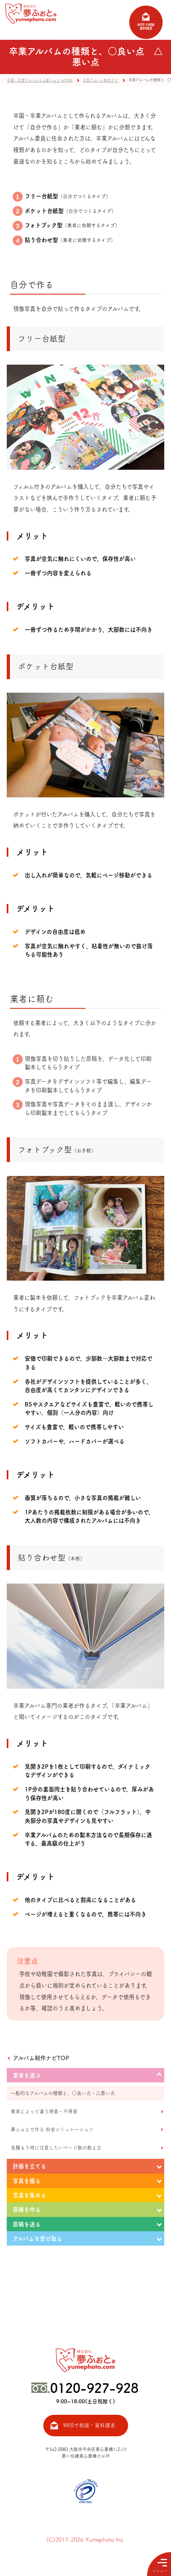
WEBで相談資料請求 (146, 27)
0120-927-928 (94, 2388)
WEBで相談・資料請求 (89, 2425)
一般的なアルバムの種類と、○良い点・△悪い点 (63, 2093)
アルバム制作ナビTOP (41, 2058)
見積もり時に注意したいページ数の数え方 (56, 2148)
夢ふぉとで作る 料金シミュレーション (52, 2129)
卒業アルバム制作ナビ (100, 80)
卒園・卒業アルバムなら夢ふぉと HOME (40, 80)
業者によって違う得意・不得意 (44, 2111)
